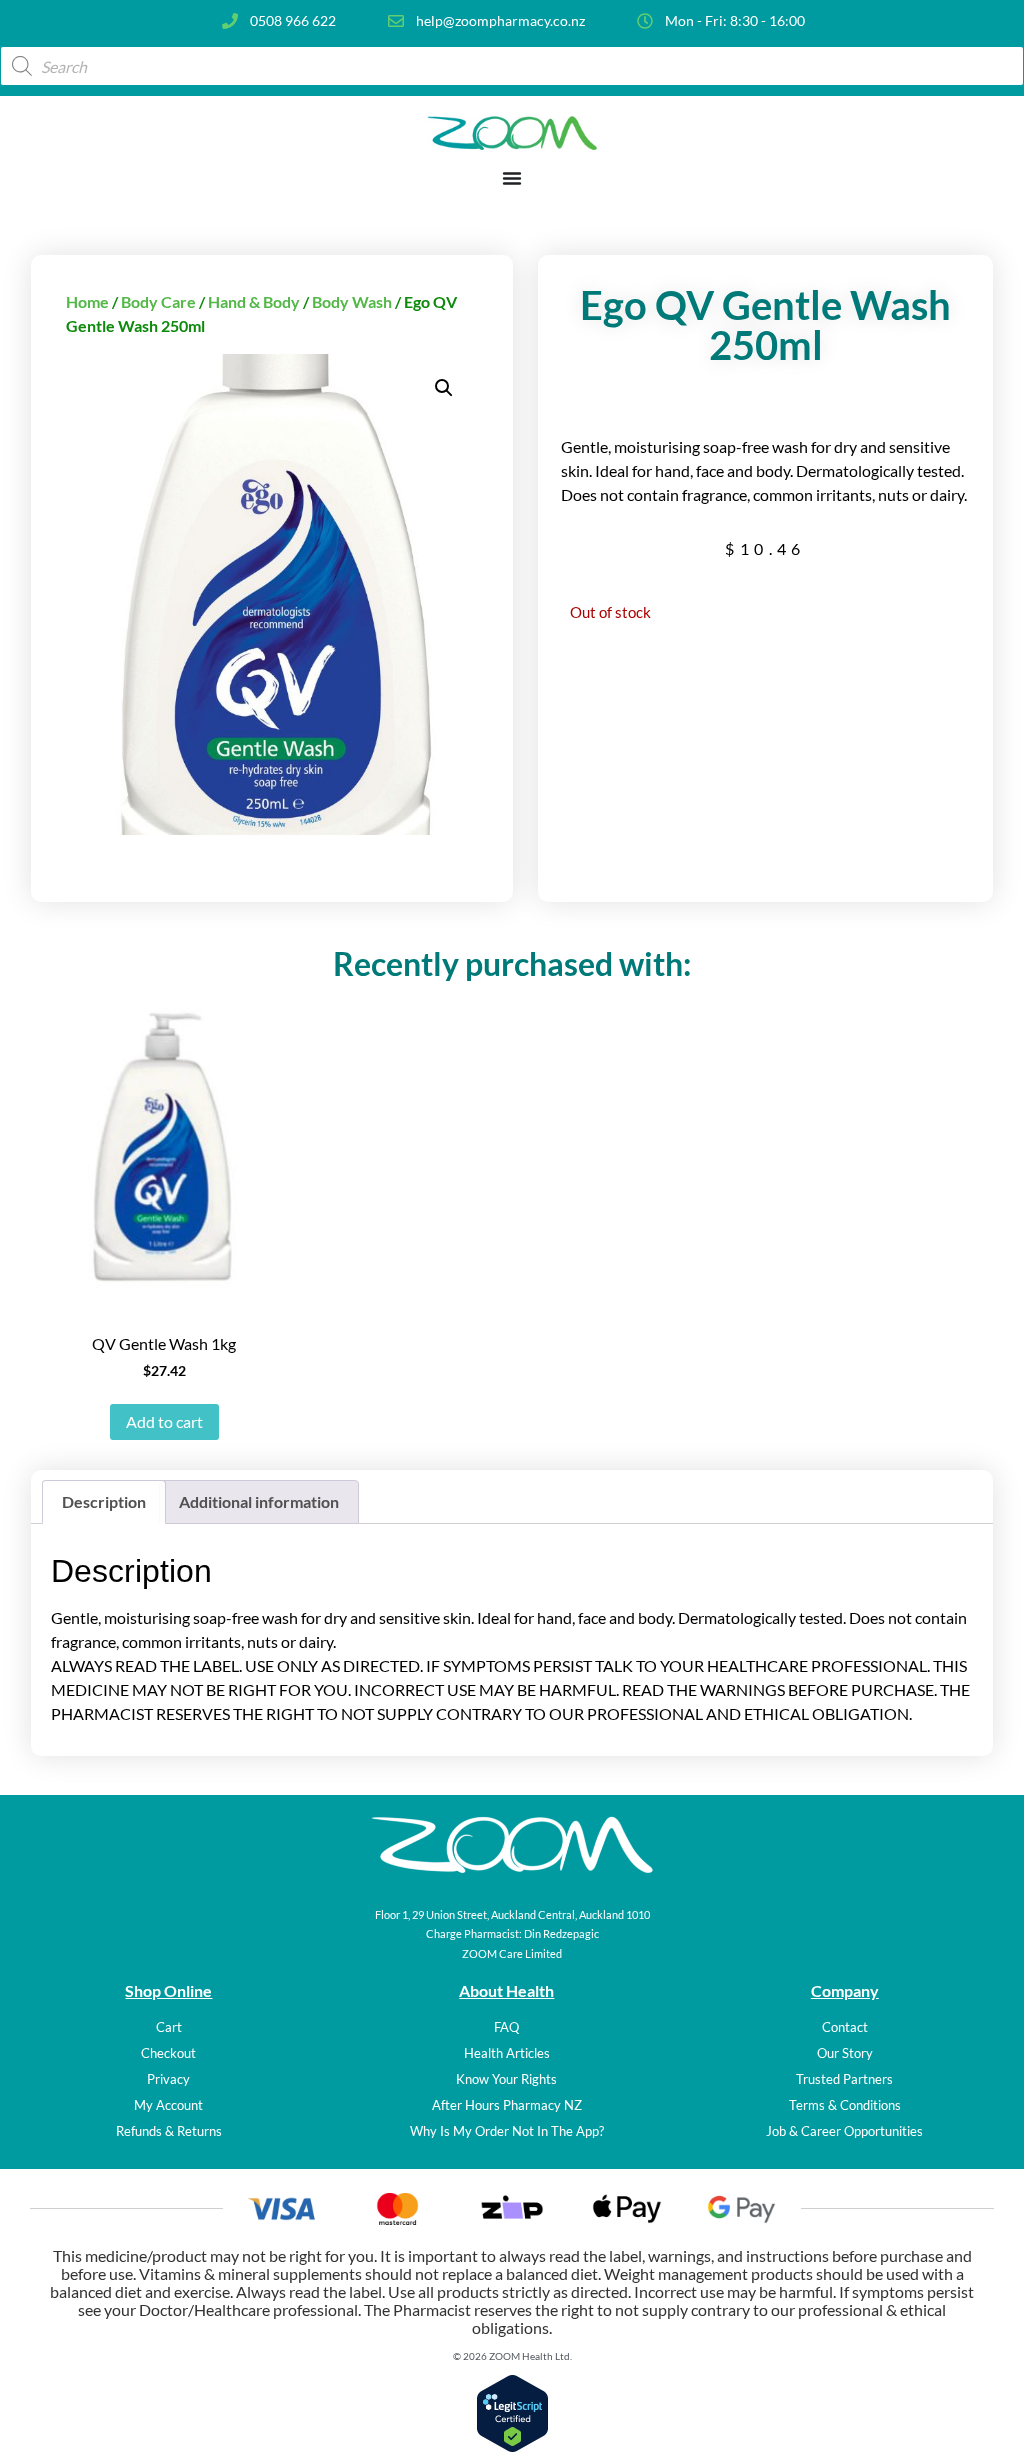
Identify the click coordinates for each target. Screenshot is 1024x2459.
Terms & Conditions (845, 2105)
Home (87, 301)
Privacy (168, 2079)
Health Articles (507, 2053)
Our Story (845, 2053)
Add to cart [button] (164, 1421)
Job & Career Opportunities (844, 2131)
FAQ (506, 2027)
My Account (168, 2105)
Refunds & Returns (169, 2131)
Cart (169, 2027)
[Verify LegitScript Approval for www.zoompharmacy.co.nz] (512, 2446)
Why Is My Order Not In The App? (507, 2131)
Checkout (168, 2053)
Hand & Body (254, 301)
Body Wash (352, 301)
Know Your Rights (506, 2079)
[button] (444, 388)
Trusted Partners (844, 2079)
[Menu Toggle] (512, 178)
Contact (845, 2027)
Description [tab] (104, 1501)
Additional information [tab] (259, 1501)
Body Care (158, 301)
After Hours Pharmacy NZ (507, 2105)
